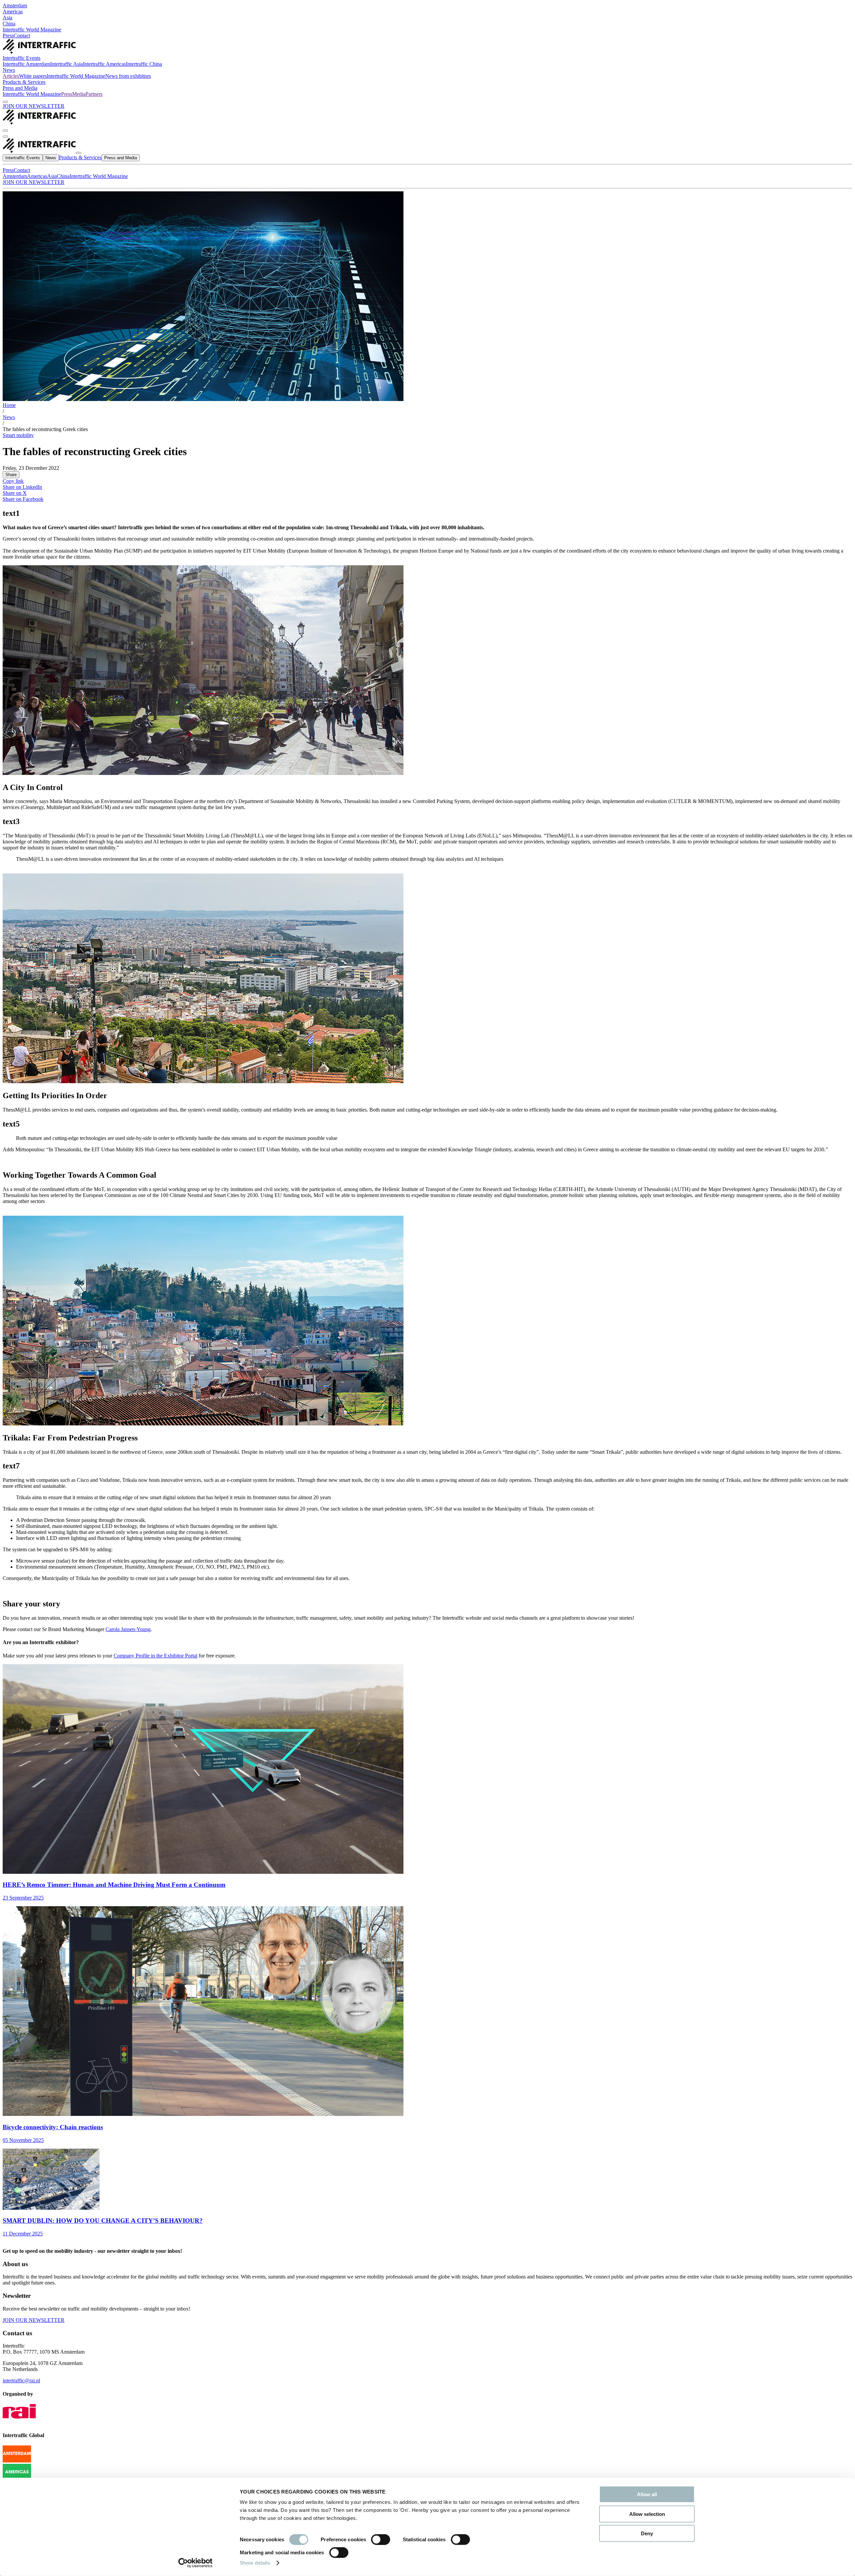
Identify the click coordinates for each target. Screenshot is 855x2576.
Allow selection (647, 2514)
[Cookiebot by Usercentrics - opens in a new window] (196, 2563)
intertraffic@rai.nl (21, 2381)
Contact (22, 36)
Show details (255, 2563)
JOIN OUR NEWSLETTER (34, 106)
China (9, 24)
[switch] (381, 2540)
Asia (8, 18)
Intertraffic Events (22, 58)
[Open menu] (5, 137)
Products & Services (24, 82)
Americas (13, 12)
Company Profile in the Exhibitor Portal (155, 1656)
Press (8, 36)
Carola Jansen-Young (128, 1629)
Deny (647, 2533)
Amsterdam (15, 6)
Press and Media (20, 88)
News (9, 70)
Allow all (647, 2494)
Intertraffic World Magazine (32, 30)
